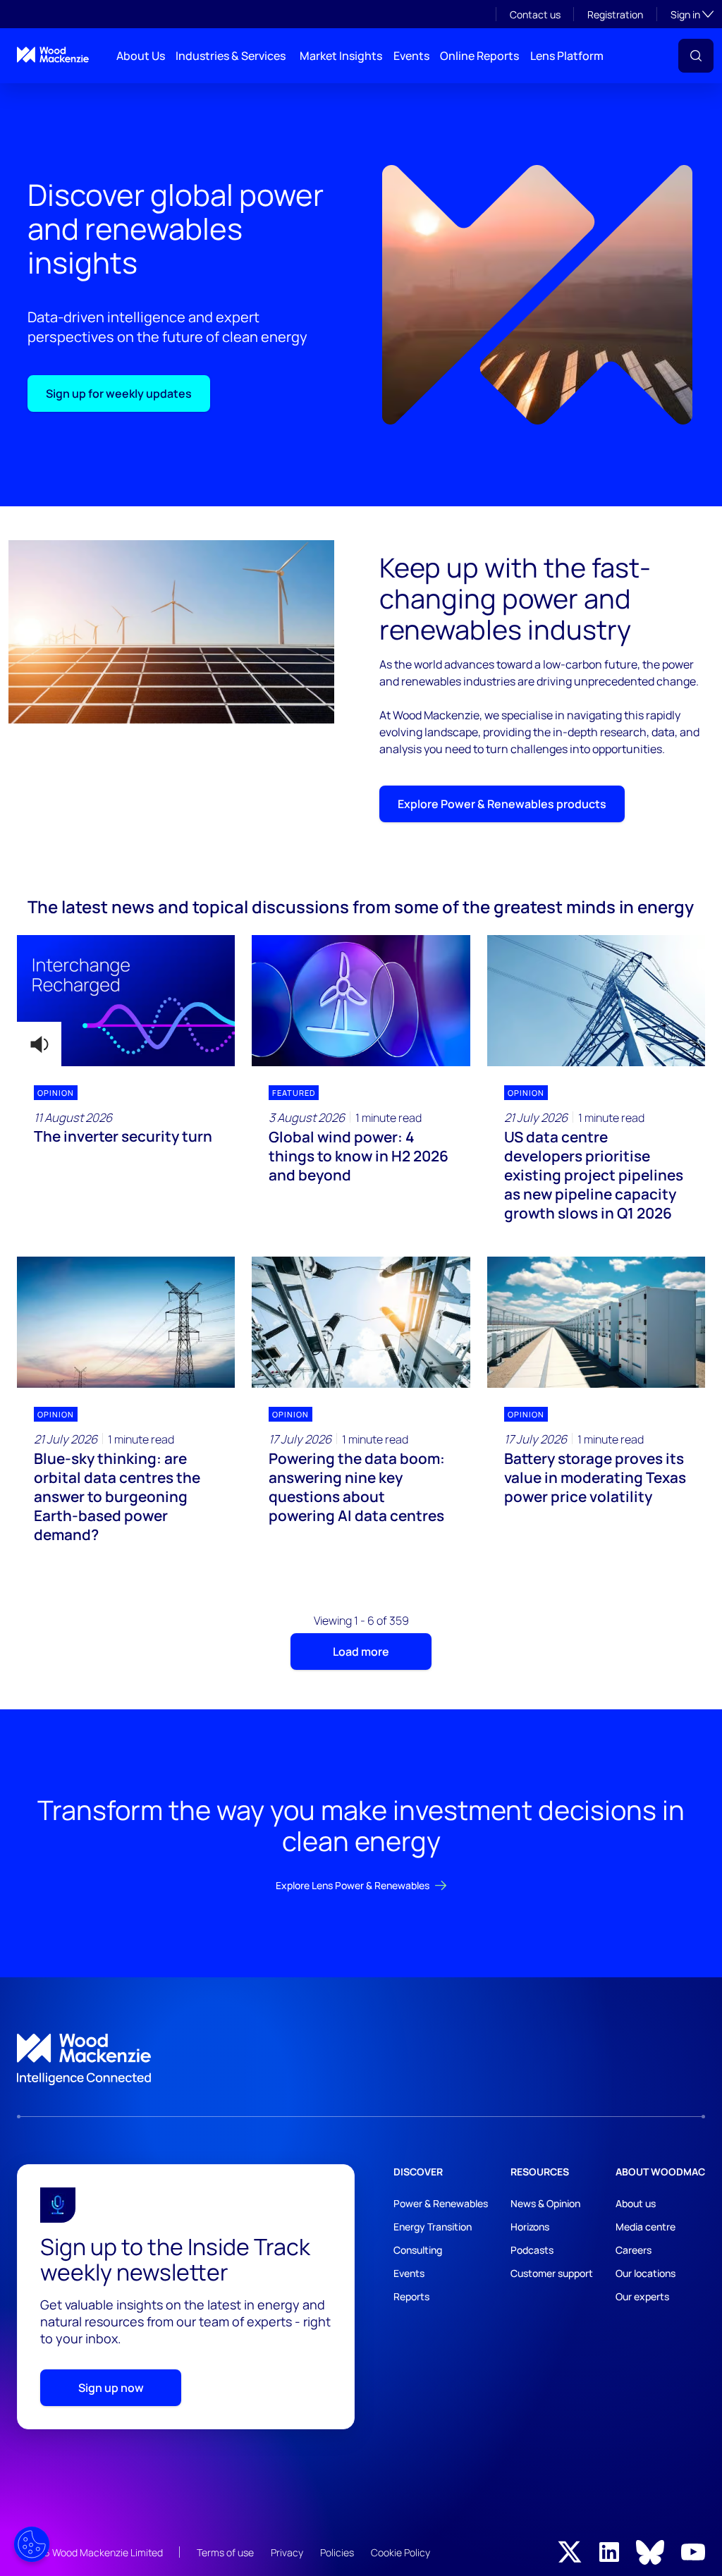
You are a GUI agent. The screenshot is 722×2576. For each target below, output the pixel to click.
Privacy (287, 2552)
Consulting (418, 2250)
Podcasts (532, 2250)
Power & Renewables (441, 2203)
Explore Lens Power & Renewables (353, 1885)
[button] (696, 56)
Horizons (530, 2227)
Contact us (535, 14)
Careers (634, 2250)
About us (636, 2203)
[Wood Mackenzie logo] (53, 55)
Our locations (645, 2273)
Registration (615, 14)
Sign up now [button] (111, 2388)
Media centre (645, 2227)
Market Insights (341, 56)
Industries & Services (231, 56)
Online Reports (479, 56)
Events (411, 56)
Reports (411, 2296)
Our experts (642, 2296)
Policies (337, 2552)
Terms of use (225, 2552)
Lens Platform (567, 56)
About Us (141, 56)
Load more (361, 1652)
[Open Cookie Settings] (32, 2544)
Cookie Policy (400, 2552)
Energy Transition (433, 2227)
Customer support (552, 2273)
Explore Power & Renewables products (502, 804)
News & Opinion (545, 2203)
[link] (361, 2060)
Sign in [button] (692, 14)
